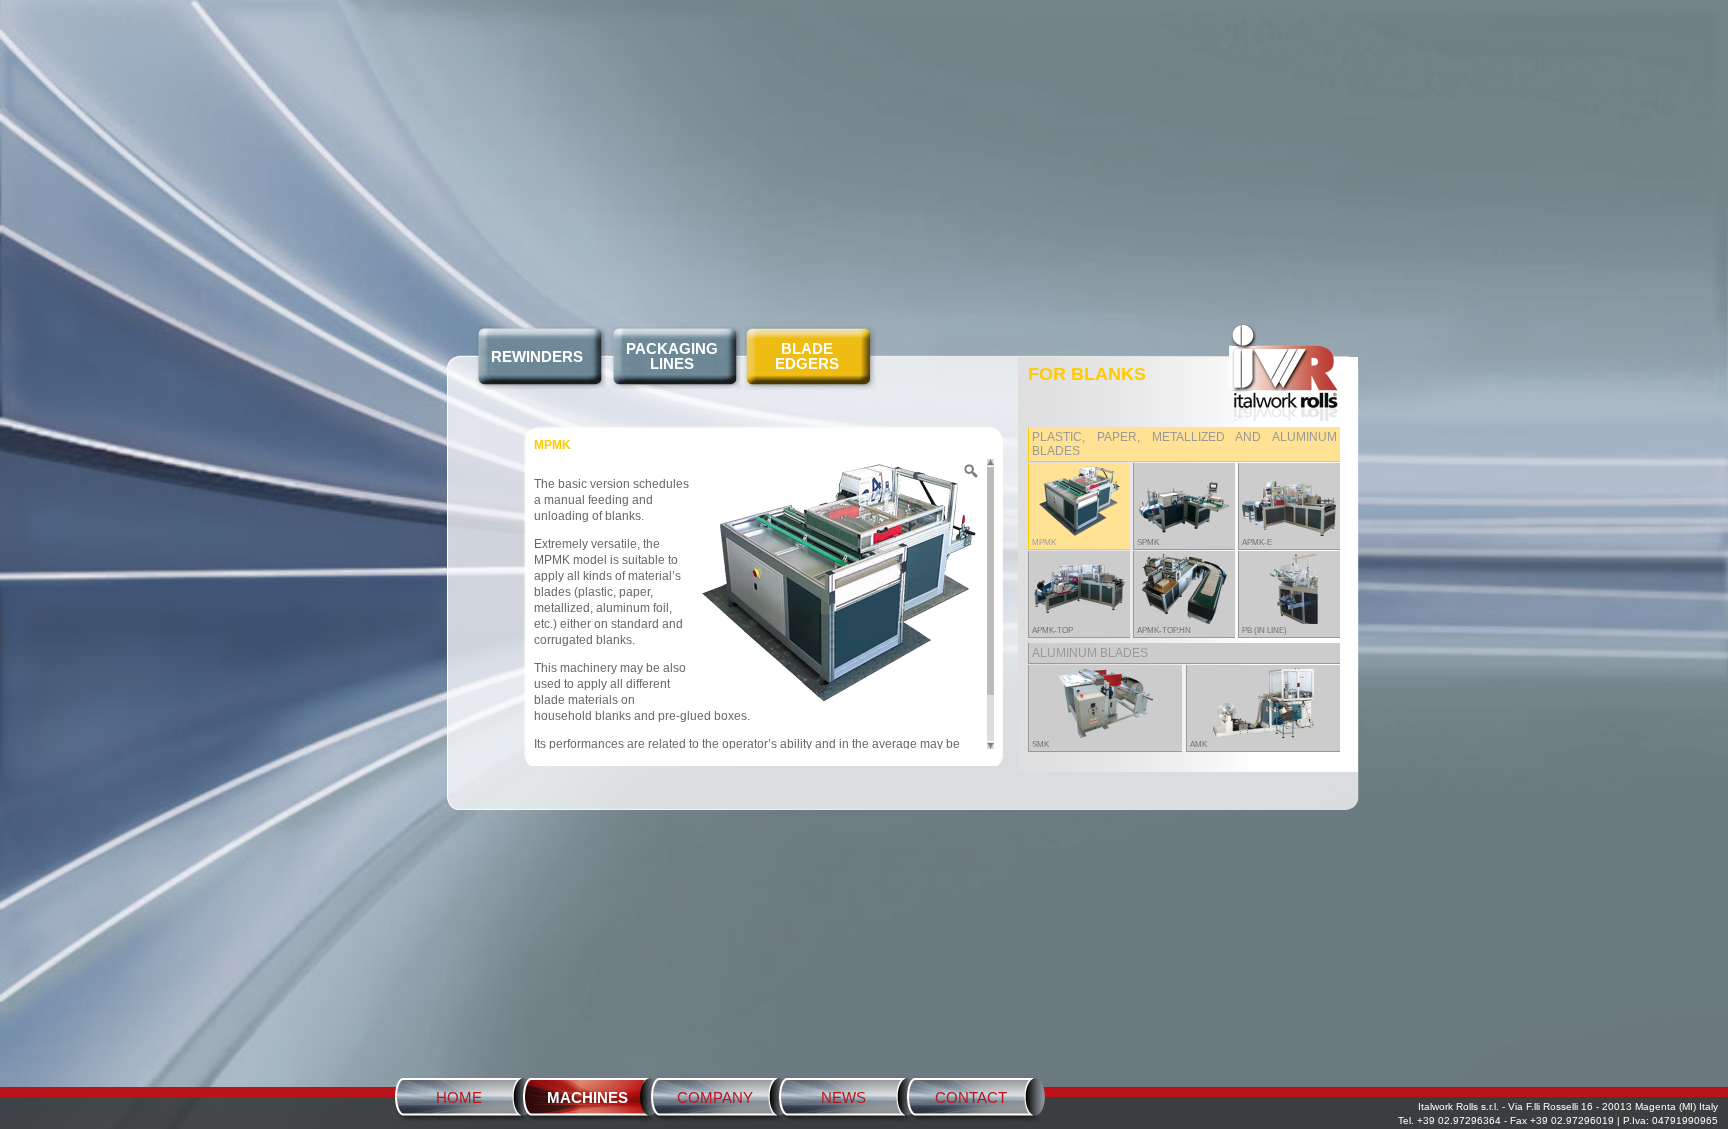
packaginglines (672, 356)
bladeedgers (807, 356)
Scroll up (990, 463)
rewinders (537, 356)
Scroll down (990, 745)
